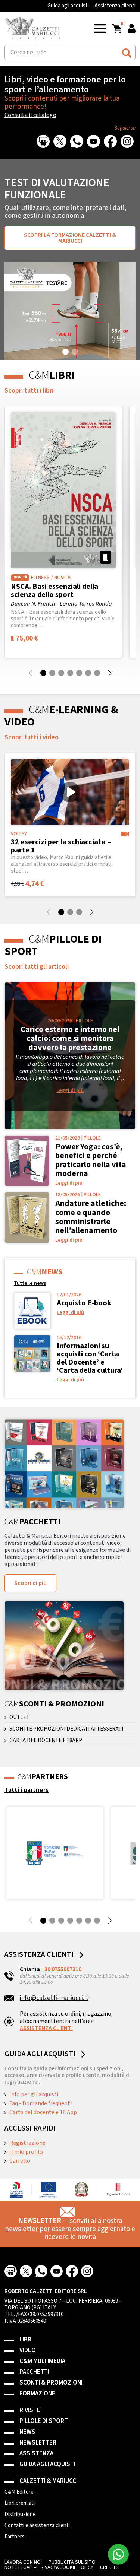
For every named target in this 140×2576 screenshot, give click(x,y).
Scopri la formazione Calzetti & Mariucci (70, 238)
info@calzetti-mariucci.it (54, 1998)
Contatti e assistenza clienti (37, 2526)
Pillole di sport (44, 2421)
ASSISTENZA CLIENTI (46, 2028)
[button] (100, 28)
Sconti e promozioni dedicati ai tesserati (66, 1729)
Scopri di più (30, 1583)
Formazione (37, 2394)
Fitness (40, 578)
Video (28, 2351)
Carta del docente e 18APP (46, 1741)
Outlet (19, 1718)
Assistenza (36, 2454)
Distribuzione (20, 2515)
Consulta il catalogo (30, 115)
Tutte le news (30, 1283)
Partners (15, 2537)
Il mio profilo (26, 2152)
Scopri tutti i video (32, 737)
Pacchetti (34, 2372)
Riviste (30, 2410)
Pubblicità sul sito (72, 2562)
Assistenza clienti (115, 6)
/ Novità (61, 578)
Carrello (20, 2161)
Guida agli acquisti (68, 6)
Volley (19, 834)
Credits (109, 2567)
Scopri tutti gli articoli (37, 967)
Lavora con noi (23, 2562)
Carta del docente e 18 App (43, 2112)
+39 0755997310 (61, 1969)
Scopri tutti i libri (29, 390)
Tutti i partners (27, 1790)
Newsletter (38, 2443)
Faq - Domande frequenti (41, 2103)
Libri (26, 2340)
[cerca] (127, 52)
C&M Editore (19, 2492)
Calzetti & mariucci (49, 2481)
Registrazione (27, 2143)
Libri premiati (20, 2503)
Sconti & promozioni (51, 2383)
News (27, 2432)
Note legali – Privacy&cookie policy (49, 2567)
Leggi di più (70, 1090)
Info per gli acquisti (34, 2094)
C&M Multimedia (42, 2361)
